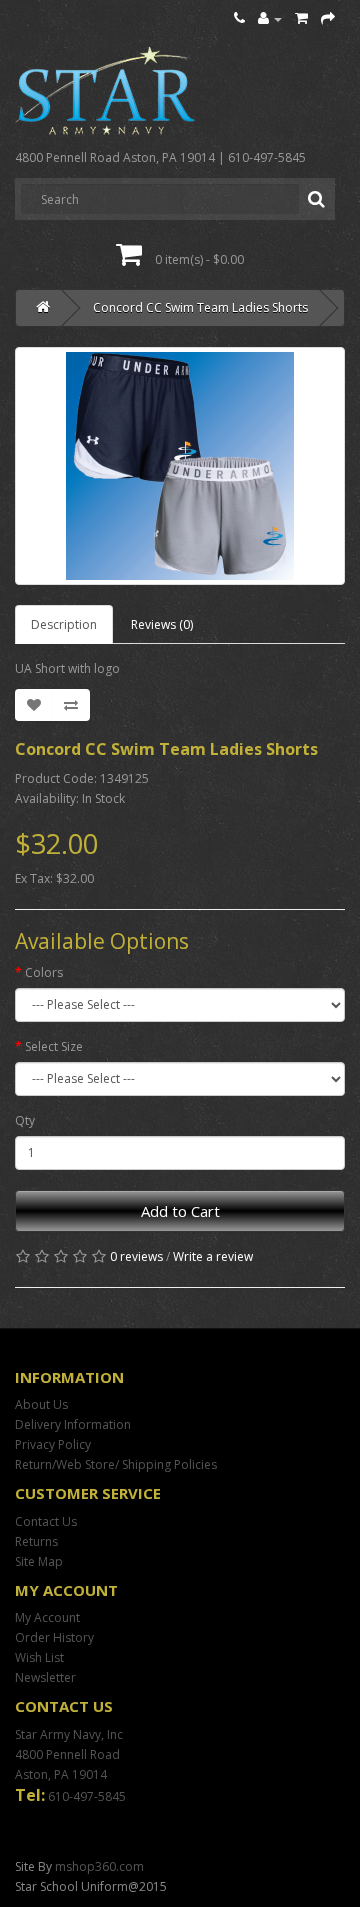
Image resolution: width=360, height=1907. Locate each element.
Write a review (213, 1256)
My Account (47, 1617)
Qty (25, 1120)
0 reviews (136, 1256)
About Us (41, 1404)
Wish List (39, 1657)
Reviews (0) (162, 624)
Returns (36, 1541)
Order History (54, 1637)
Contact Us (46, 1521)
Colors (44, 972)
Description (64, 624)
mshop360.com (99, 1866)
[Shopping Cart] (301, 18)
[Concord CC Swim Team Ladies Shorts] (180, 466)
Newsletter (45, 1677)
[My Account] (270, 18)
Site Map (39, 1561)
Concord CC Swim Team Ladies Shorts (200, 307)
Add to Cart (180, 1211)
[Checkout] (328, 18)
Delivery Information (73, 1424)
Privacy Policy (53, 1444)
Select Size (54, 1046)
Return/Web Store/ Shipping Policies (116, 1464)
